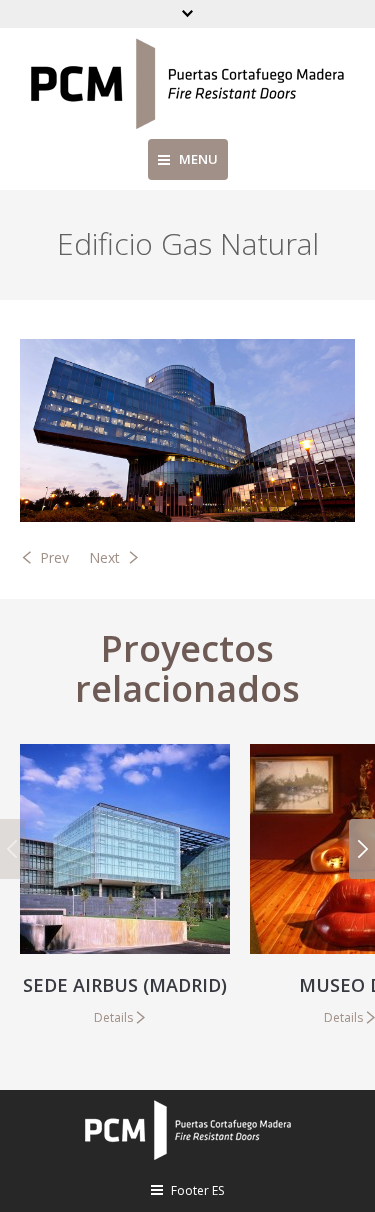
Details (113, 1017)
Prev (54, 557)
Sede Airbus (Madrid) (125, 985)
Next (104, 557)
